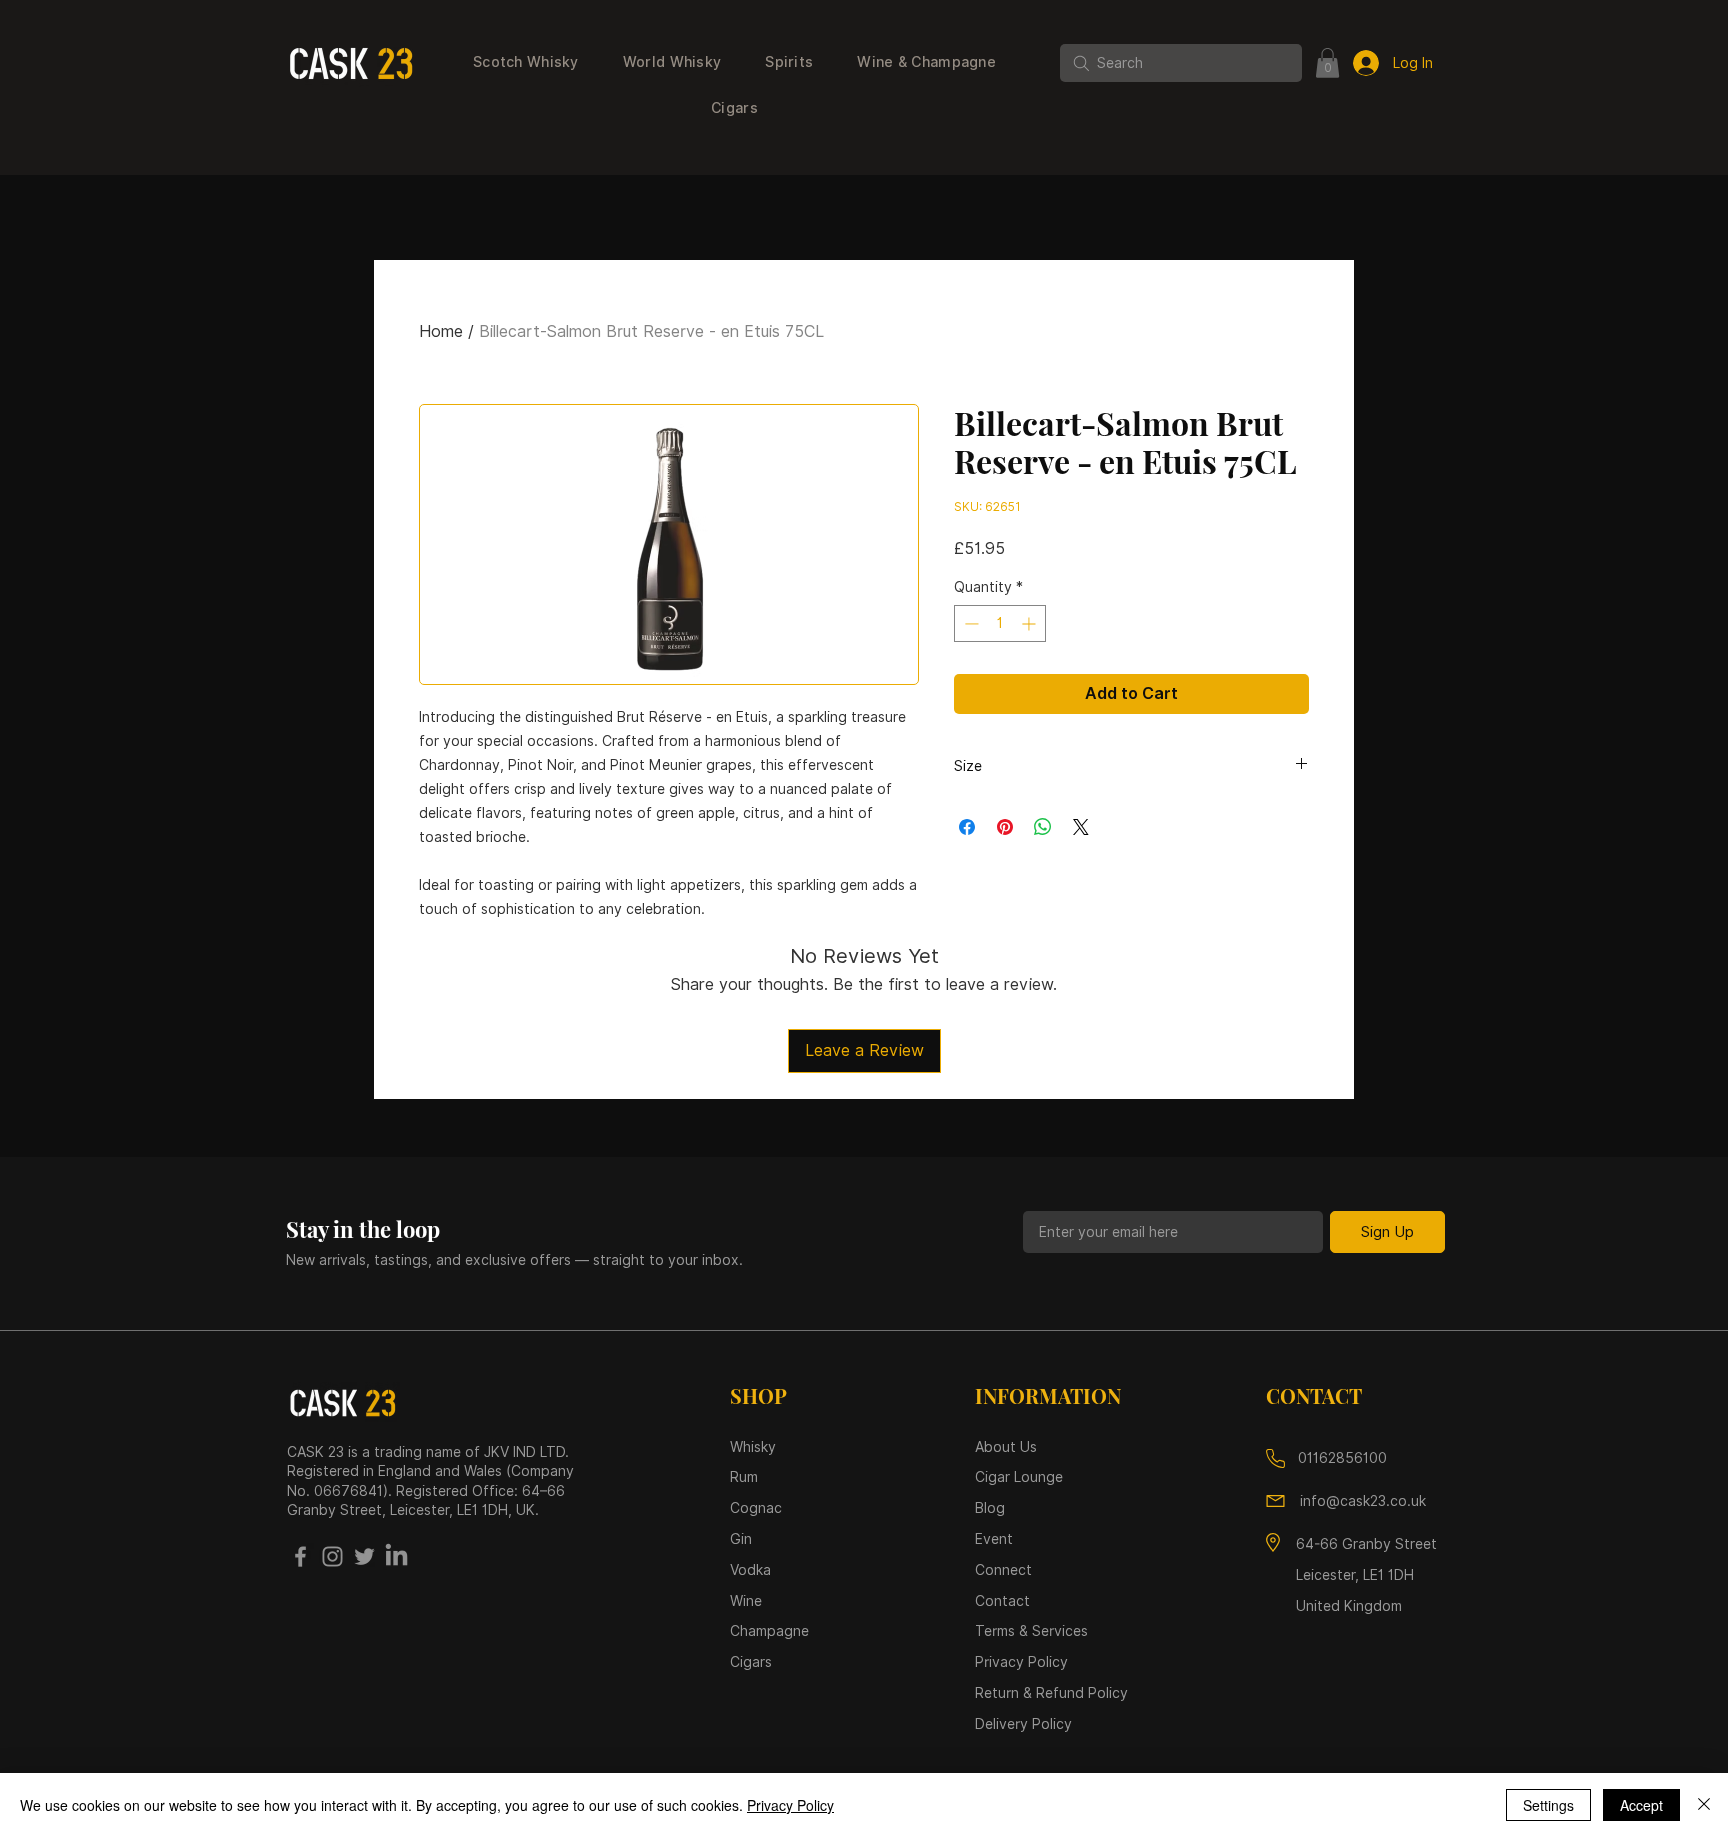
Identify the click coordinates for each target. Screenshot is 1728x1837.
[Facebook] (300, 1556)
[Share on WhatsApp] (1043, 827)
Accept (1641, 1805)
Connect (1003, 1570)
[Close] (1704, 1805)
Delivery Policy (1023, 1724)
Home (441, 331)
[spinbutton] (1000, 623)
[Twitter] (364, 1556)
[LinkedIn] (396, 1556)
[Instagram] (332, 1556)
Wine (746, 1601)
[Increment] (1030, 623)
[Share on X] (1081, 827)
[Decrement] (969, 623)
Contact (1002, 1601)
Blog (990, 1508)
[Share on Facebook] (967, 827)
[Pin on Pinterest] (1005, 827)
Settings (1548, 1805)
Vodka (752, 1570)
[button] (526, 63)
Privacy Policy (790, 1805)
